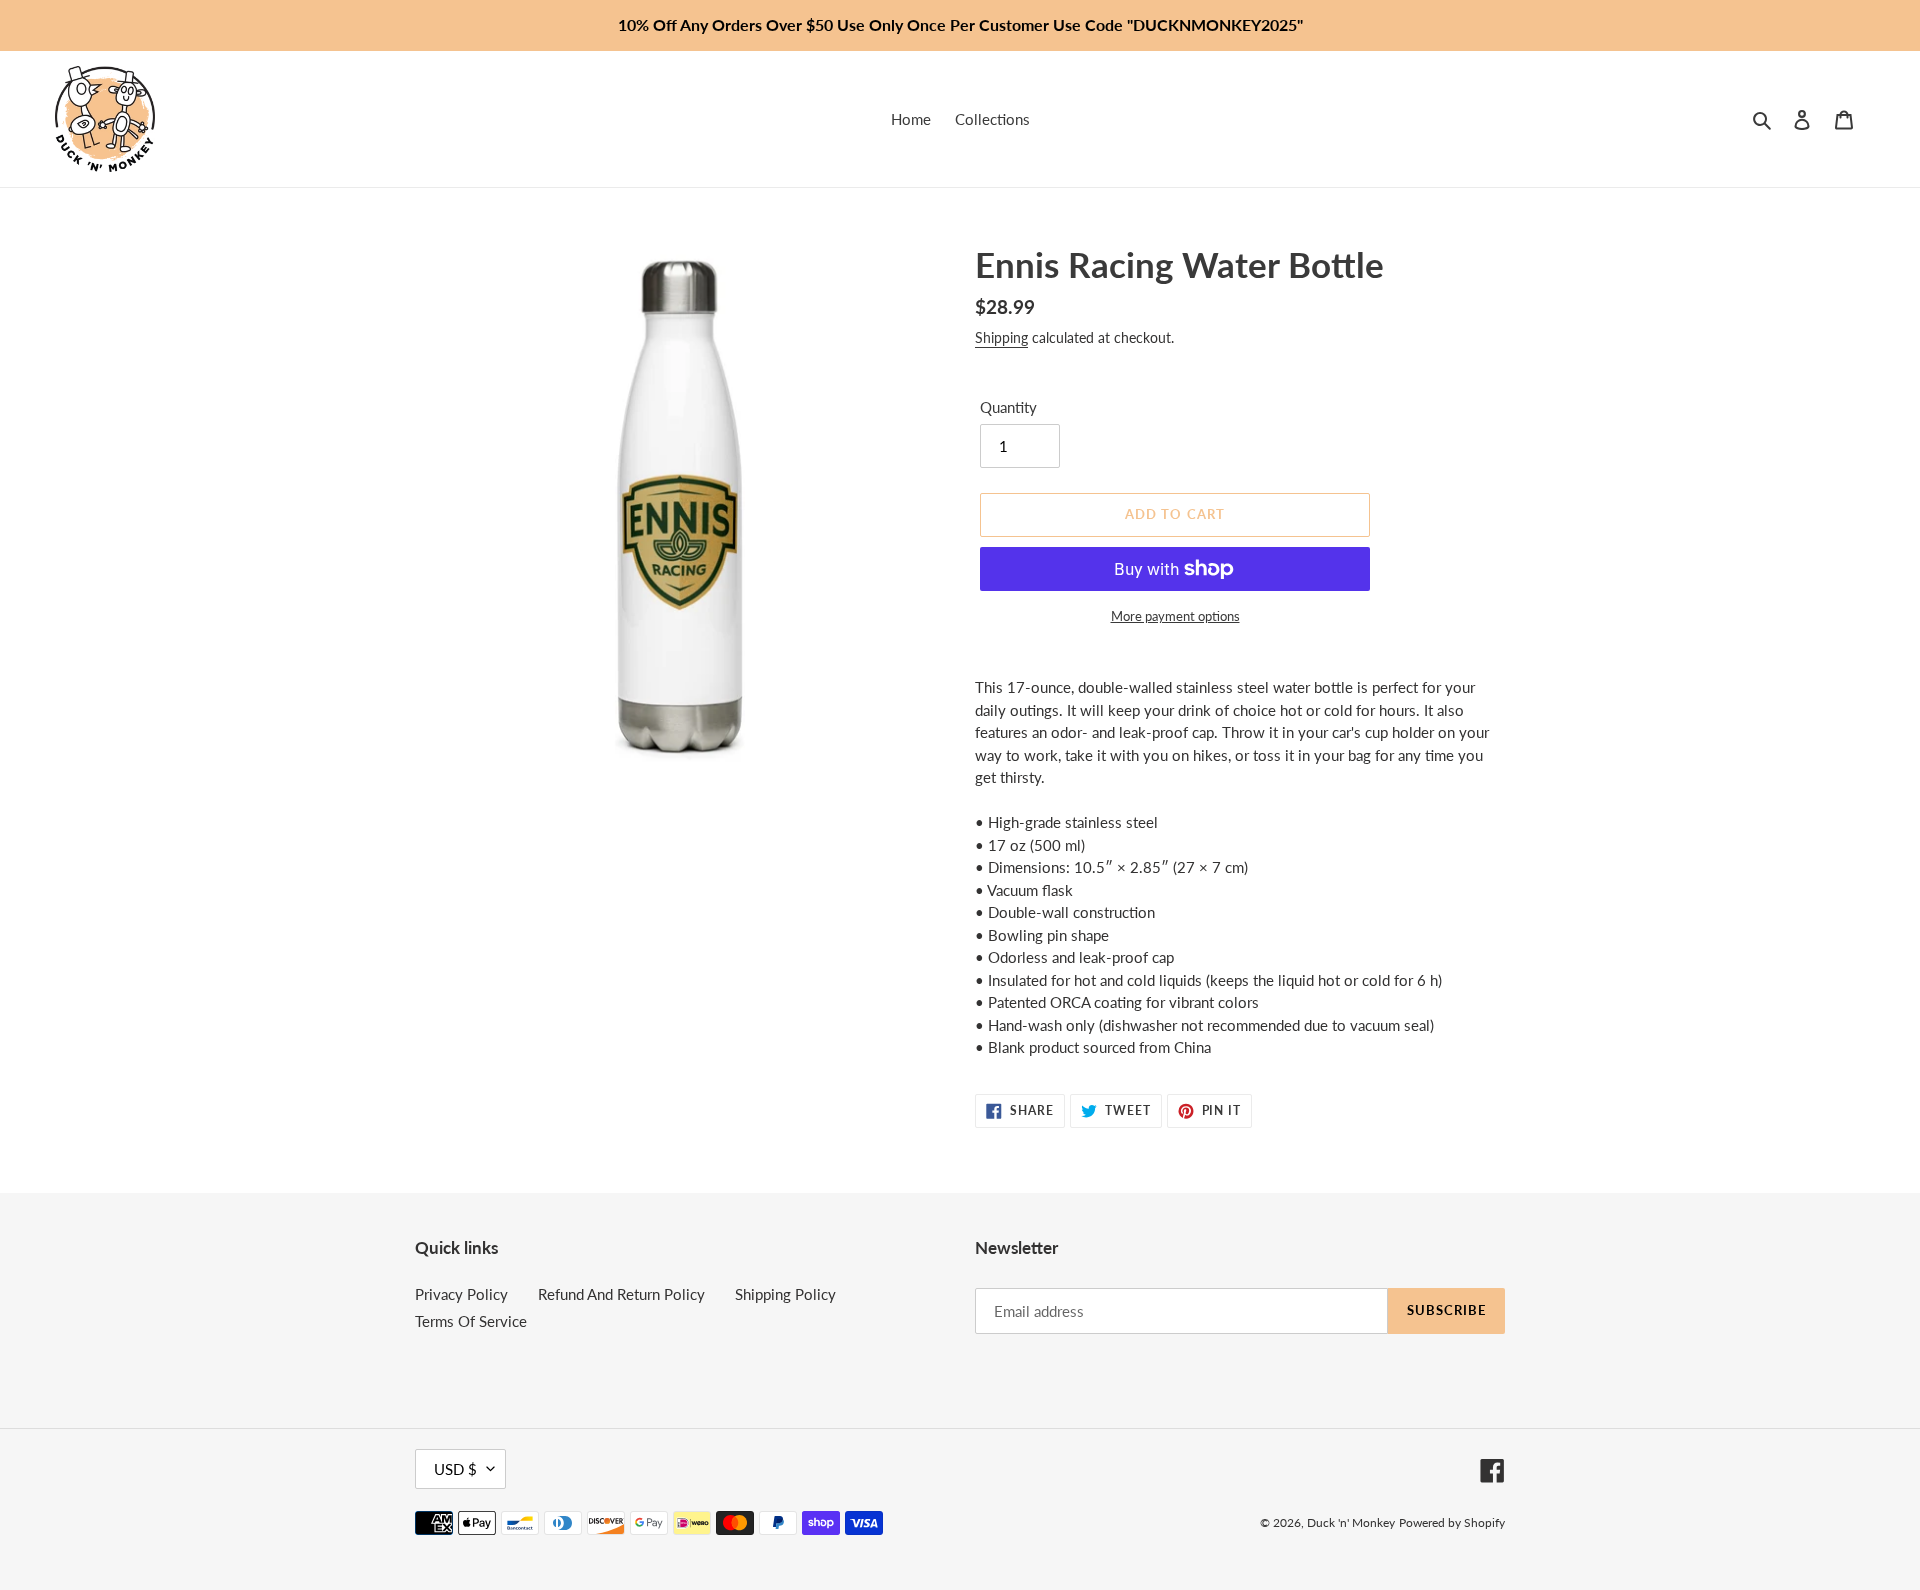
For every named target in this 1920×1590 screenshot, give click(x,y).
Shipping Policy (785, 1294)
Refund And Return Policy (621, 1294)
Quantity (1008, 407)
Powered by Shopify (1452, 1522)
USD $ (455, 1469)
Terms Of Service (471, 1321)
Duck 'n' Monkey (1351, 1522)
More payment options (1175, 616)
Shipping (1001, 337)
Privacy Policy (461, 1294)
